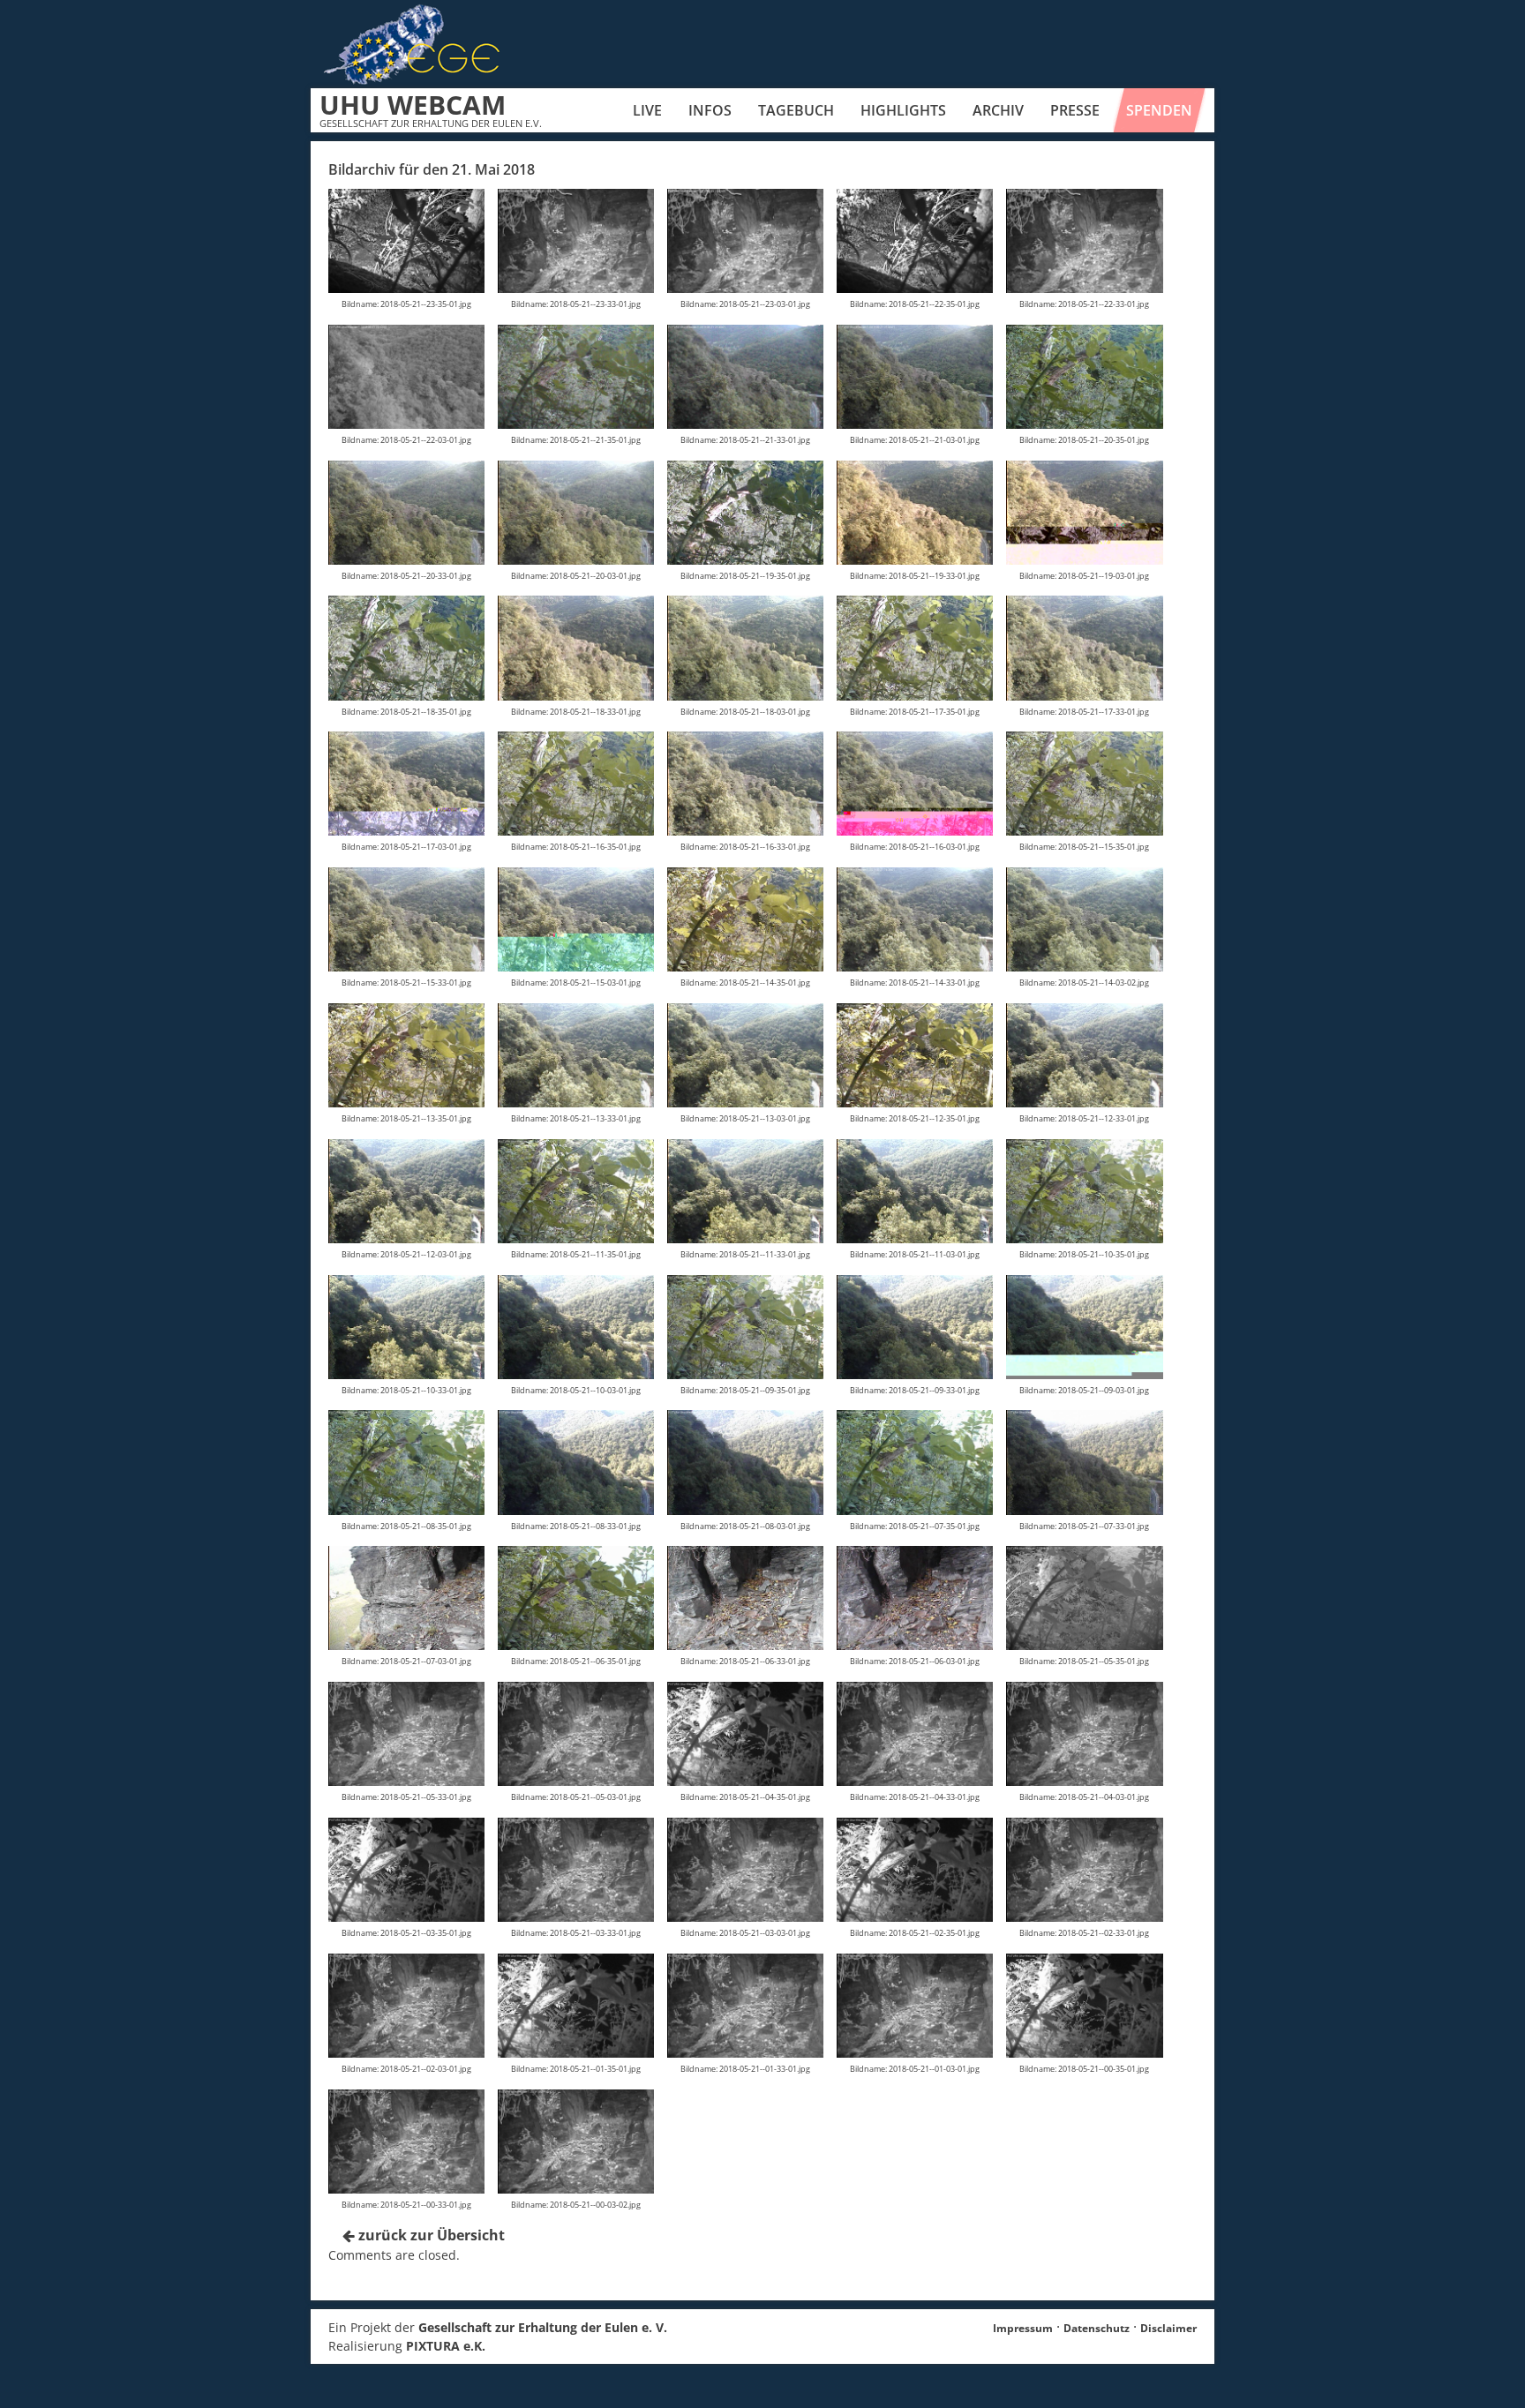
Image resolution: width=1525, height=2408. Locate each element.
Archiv (998, 110)
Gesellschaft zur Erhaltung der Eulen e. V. (543, 2327)
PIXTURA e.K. (446, 2346)
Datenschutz (1097, 2328)
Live (647, 110)
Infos (710, 110)
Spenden (1159, 110)
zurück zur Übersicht (430, 2235)
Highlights (903, 110)
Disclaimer (1168, 2328)
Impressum (1023, 2328)
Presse (1075, 110)
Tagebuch (796, 110)
